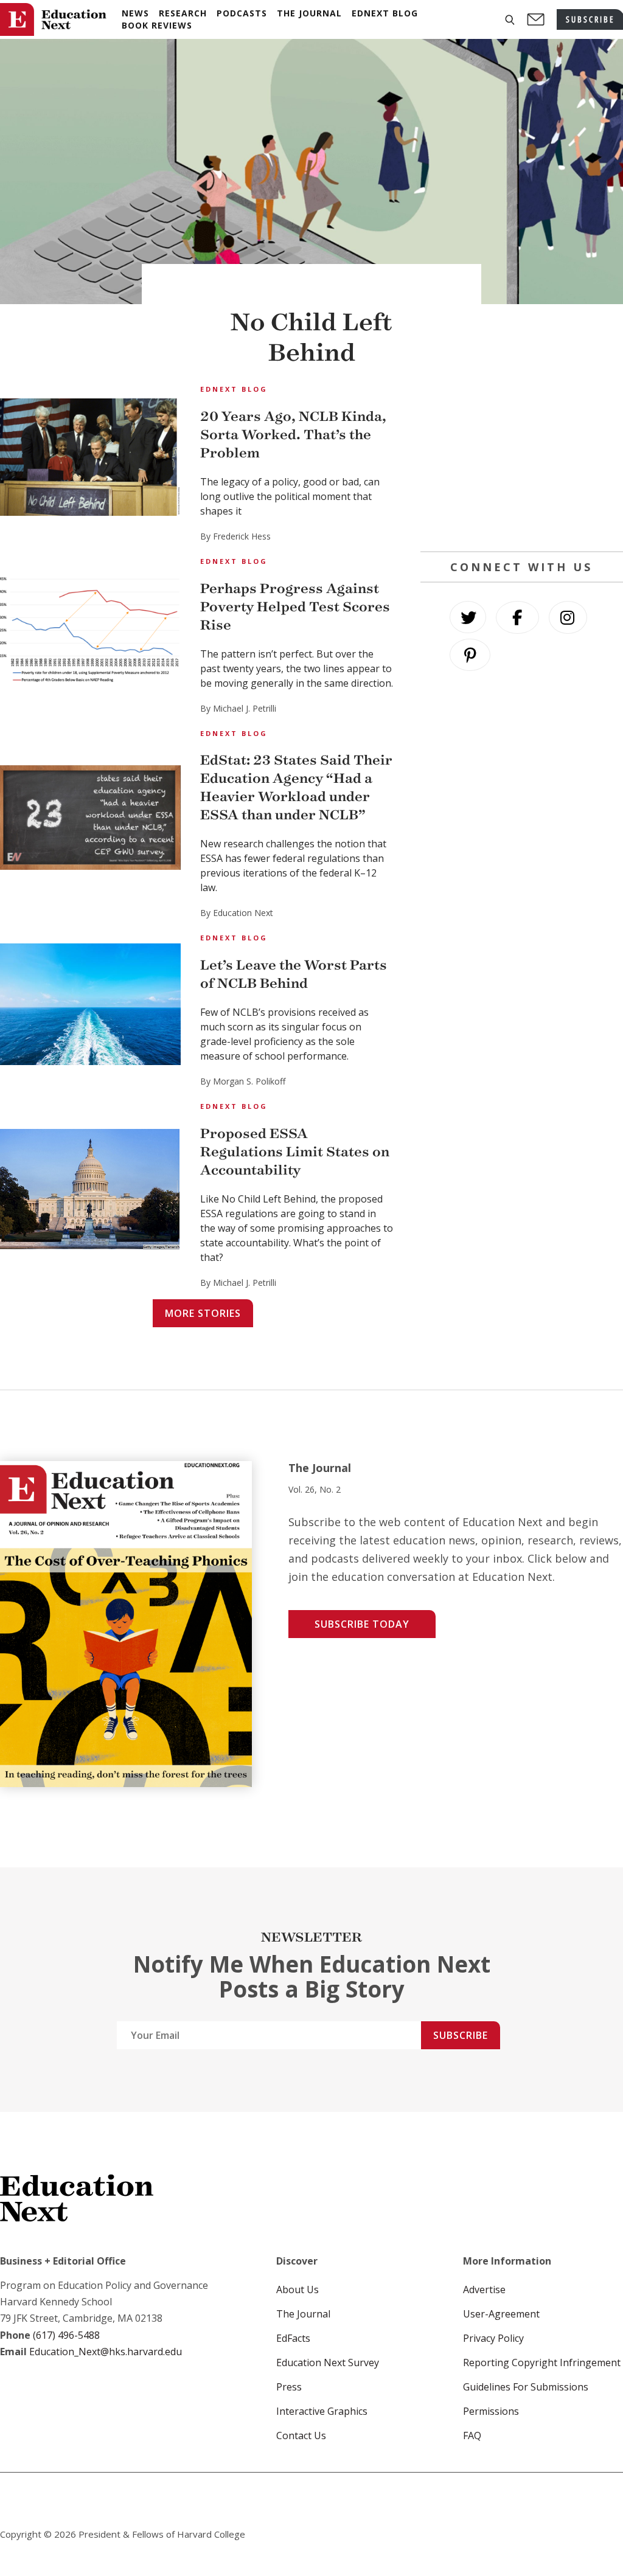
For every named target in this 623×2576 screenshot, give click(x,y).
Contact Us (301, 2435)
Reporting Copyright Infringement (542, 2362)
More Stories (203, 1313)
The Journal (303, 2314)
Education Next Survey (328, 2362)
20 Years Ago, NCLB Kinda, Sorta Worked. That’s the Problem (293, 435)
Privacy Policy (493, 2338)
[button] (510, 20)
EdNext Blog (234, 389)
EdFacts (293, 2338)
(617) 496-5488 (66, 2335)
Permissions (491, 2411)
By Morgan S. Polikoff (243, 1081)
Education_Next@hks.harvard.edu (104, 2352)
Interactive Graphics (322, 2411)
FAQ (472, 2435)
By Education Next (237, 913)
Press (289, 2387)
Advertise (484, 2290)
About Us (298, 2290)
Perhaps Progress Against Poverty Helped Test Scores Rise (295, 607)
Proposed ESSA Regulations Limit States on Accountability (295, 1152)
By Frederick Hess (235, 536)
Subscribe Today (362, 1624)
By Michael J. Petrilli (238, 708)
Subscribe (461, 2035)
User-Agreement (501, 2314)
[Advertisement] (522, 457)
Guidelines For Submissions (526, 2387)
